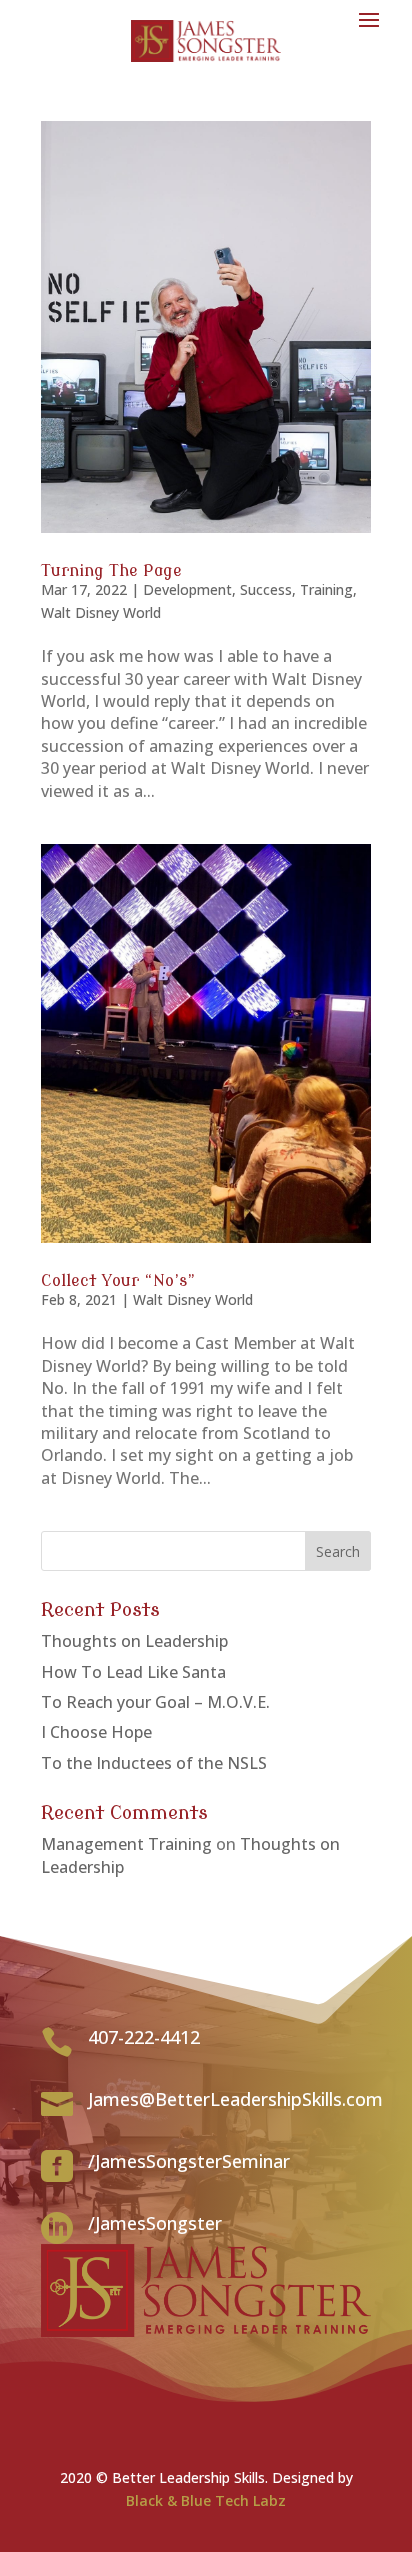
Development (187, 589)
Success (266, 589)
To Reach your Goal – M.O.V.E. (155, 1702)
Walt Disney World (101, 612)
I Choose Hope (96, 1732)
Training (326, 589)
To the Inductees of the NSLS (154, 1763)
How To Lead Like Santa (133, 1672)
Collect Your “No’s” (118, 1281)
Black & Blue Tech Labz (206, 2500)
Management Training (126, 1844)
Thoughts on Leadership (134, 1641)
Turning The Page (111, 571)
